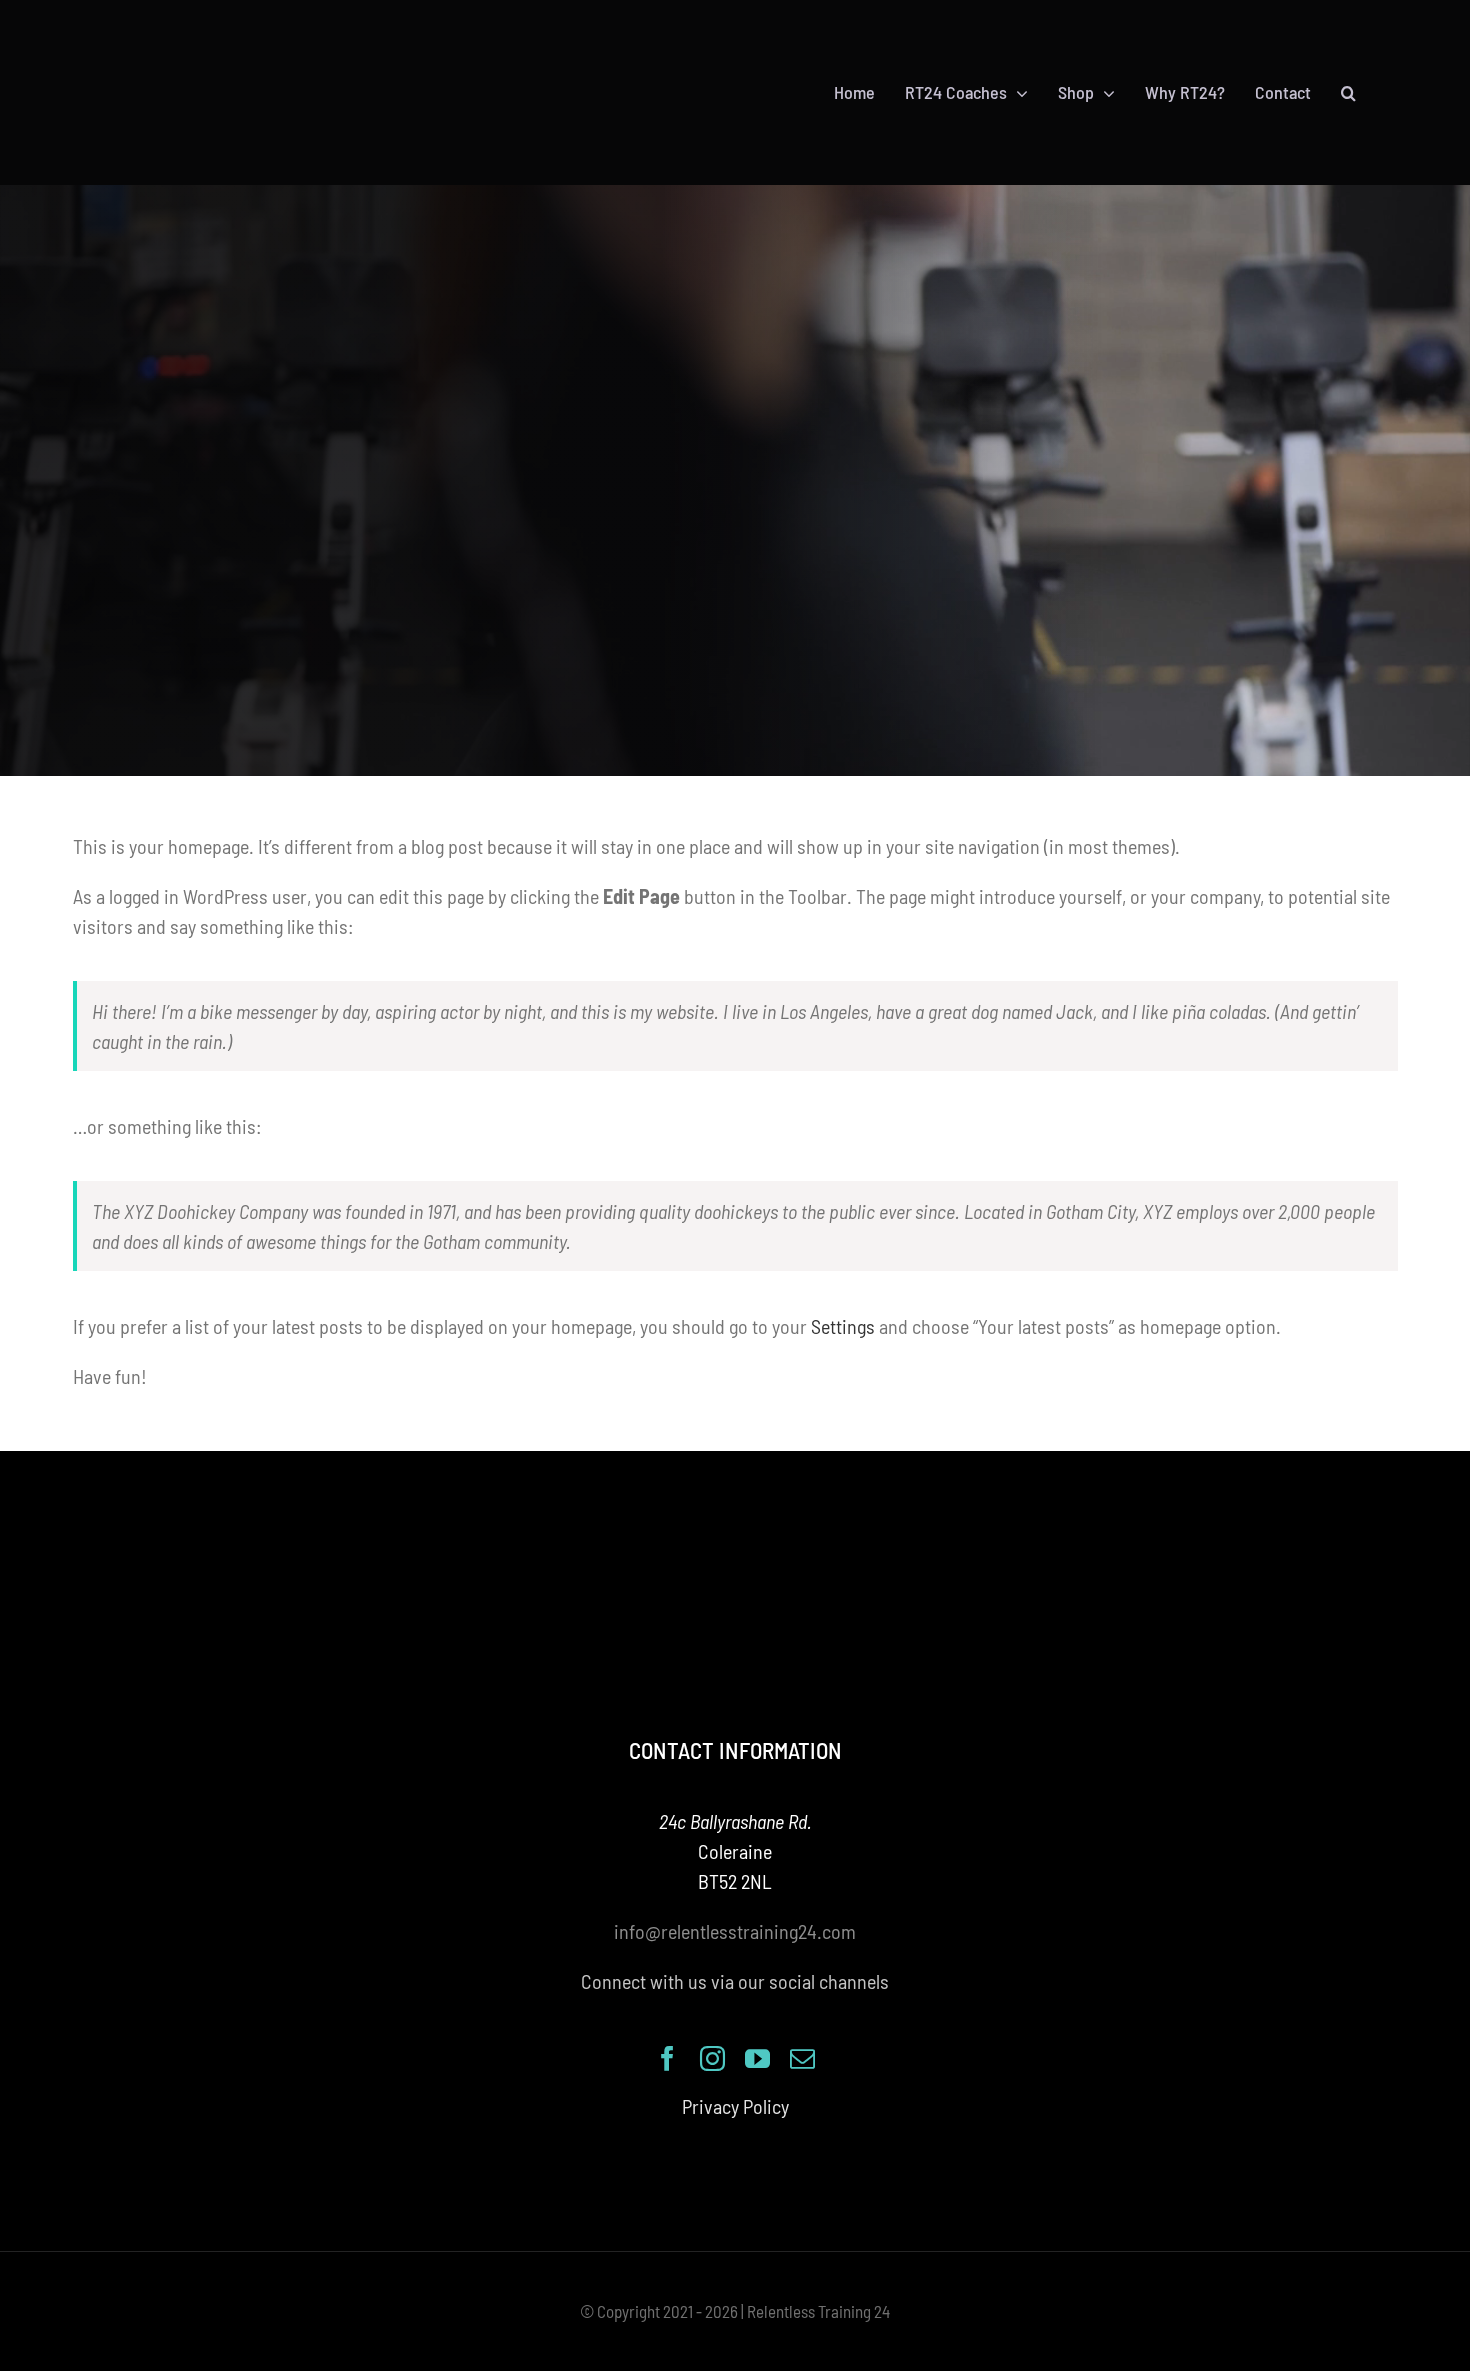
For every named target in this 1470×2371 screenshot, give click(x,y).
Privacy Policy (735, 2106)
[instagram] (712, 2058)
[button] (1348, 93)
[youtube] (757, 2058)
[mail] (802, 2058)
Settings (843, 1326)
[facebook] (667, 2058)
